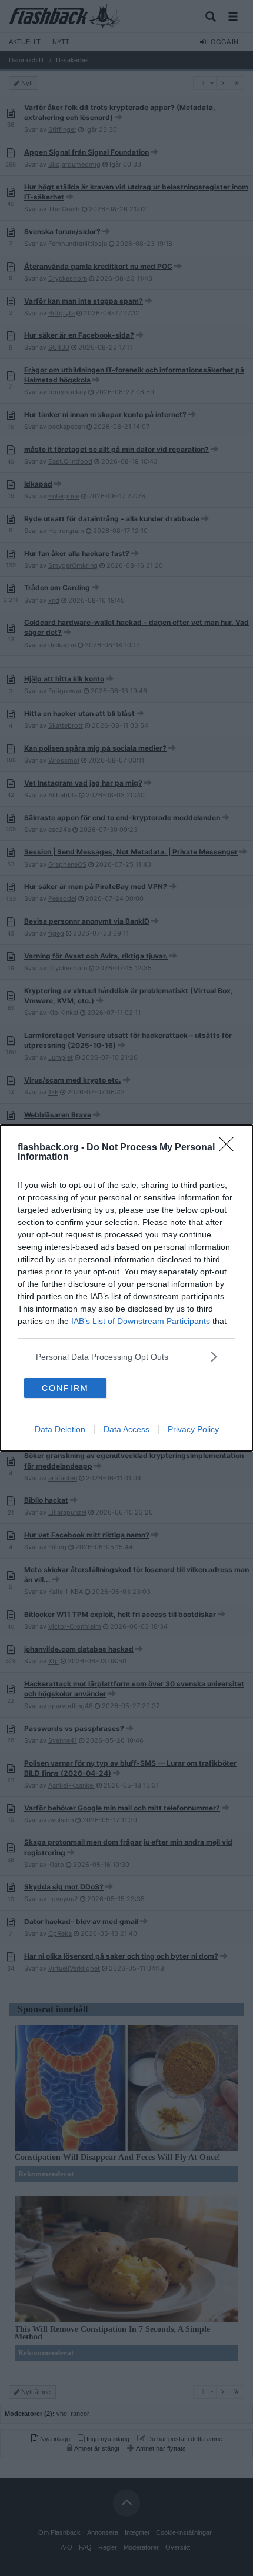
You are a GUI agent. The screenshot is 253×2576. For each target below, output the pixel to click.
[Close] (230, 1148)
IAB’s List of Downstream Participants (141, 1321)
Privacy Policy (193, 1429)
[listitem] (126, 1357)
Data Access (126, 1429)
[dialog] (126, 1288)
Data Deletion (60, 1429)
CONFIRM (65, 1388)
